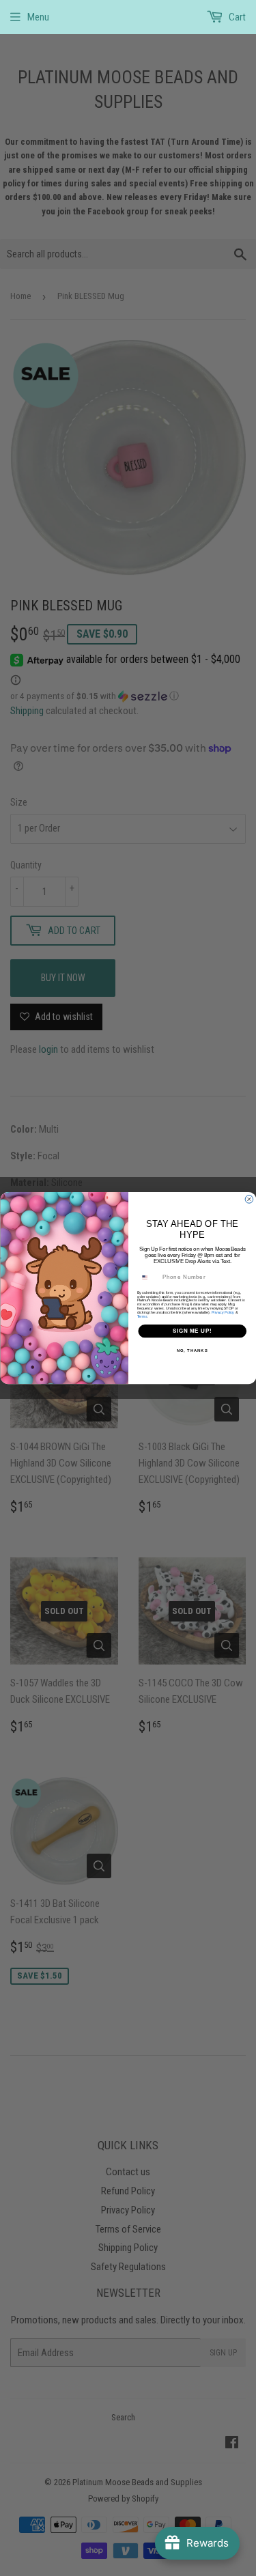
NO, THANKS (192, 1351)
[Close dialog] (249, 1200)
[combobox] (148, 1277)
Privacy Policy (223, 1312)
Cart (236, 17)
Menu (38, 17)
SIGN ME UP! (192, 1331)
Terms (142, 1316)
